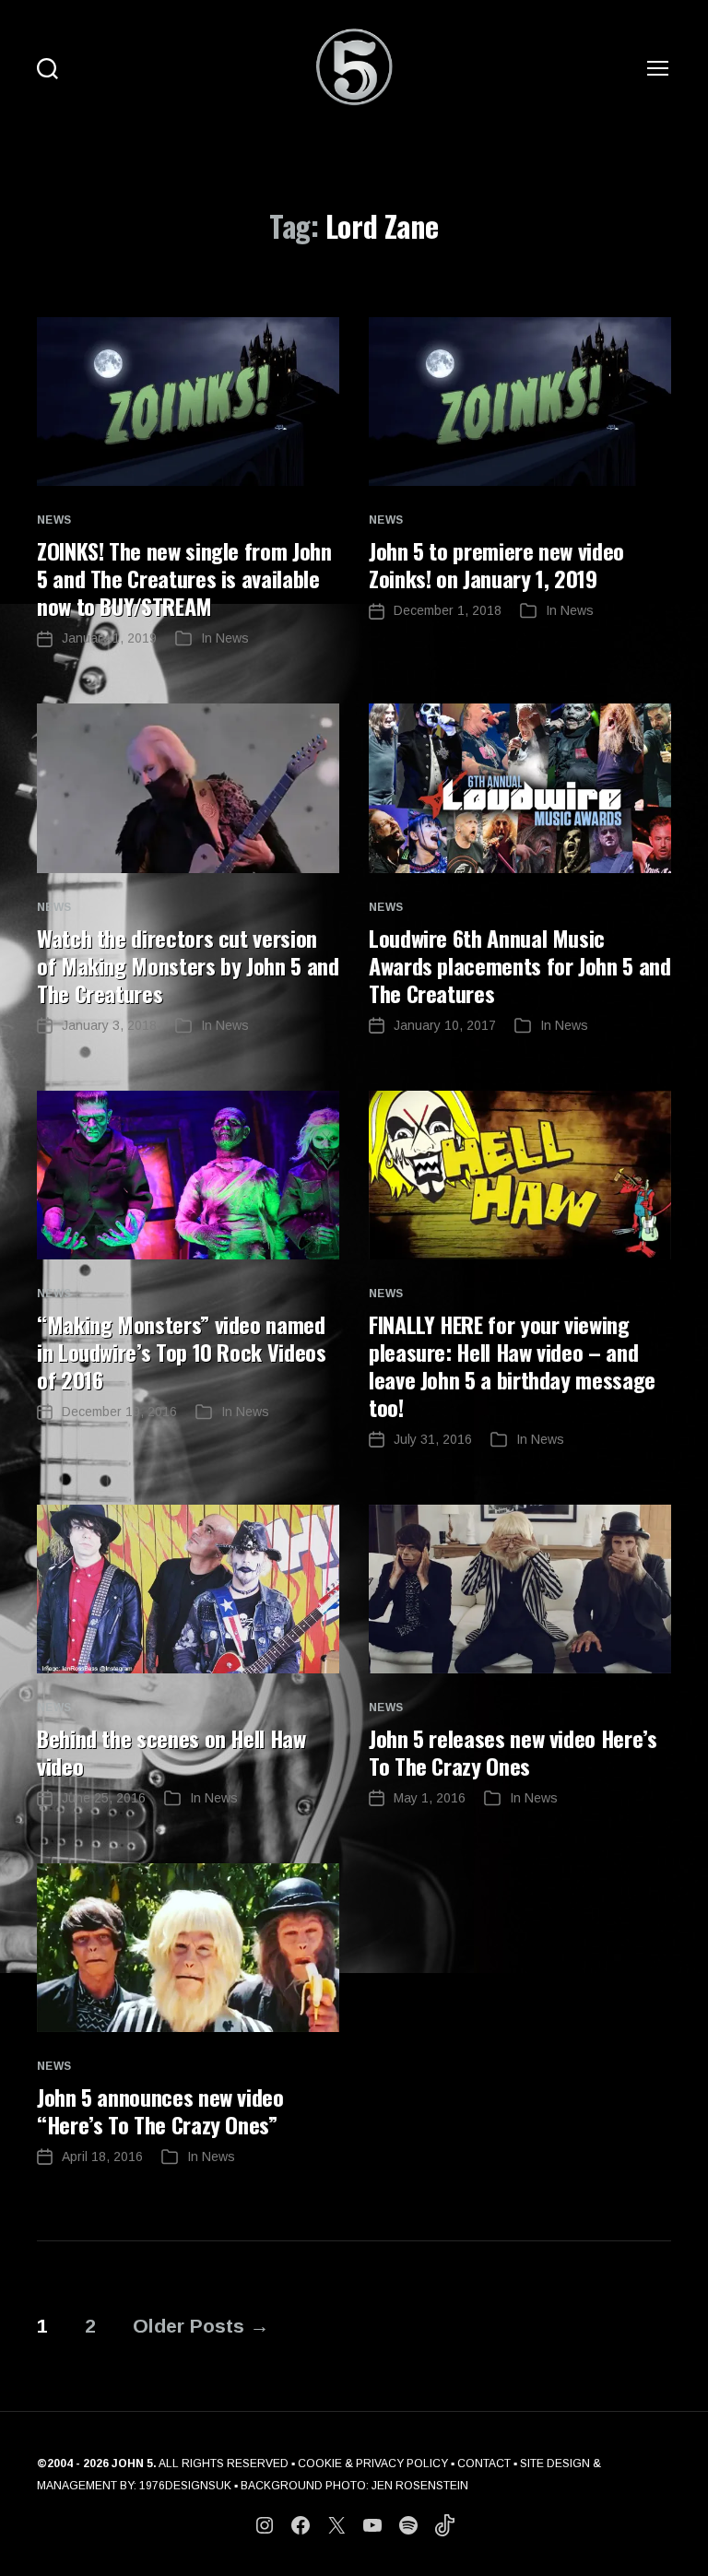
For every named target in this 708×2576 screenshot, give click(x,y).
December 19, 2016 (119, 1412)
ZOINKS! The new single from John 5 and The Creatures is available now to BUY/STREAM (184, 578)
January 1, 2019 (109, 638)
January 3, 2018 (109, 1025)
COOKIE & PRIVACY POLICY (373, 2464)
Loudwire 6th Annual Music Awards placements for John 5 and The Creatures (519, 965)
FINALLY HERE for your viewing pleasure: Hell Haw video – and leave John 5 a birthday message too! (512, 1365)
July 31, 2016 (433, 1439)
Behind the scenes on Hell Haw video (171, 1752)
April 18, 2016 (102, 2157)
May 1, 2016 (430, 1798)
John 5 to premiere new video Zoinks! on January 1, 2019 (496, 564)
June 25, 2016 (104, 1798)
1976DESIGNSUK (185, 2486)
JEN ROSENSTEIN (420, 2486)
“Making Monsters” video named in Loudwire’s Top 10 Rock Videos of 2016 (181, 1352)
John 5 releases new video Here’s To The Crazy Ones (513, 1752)
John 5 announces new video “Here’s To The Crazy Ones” (160, 2110)
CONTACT (484, 2464)
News (54, 520)
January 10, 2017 (445, 1025)
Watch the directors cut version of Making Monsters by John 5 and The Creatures (188, 965)
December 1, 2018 (448, 610)
